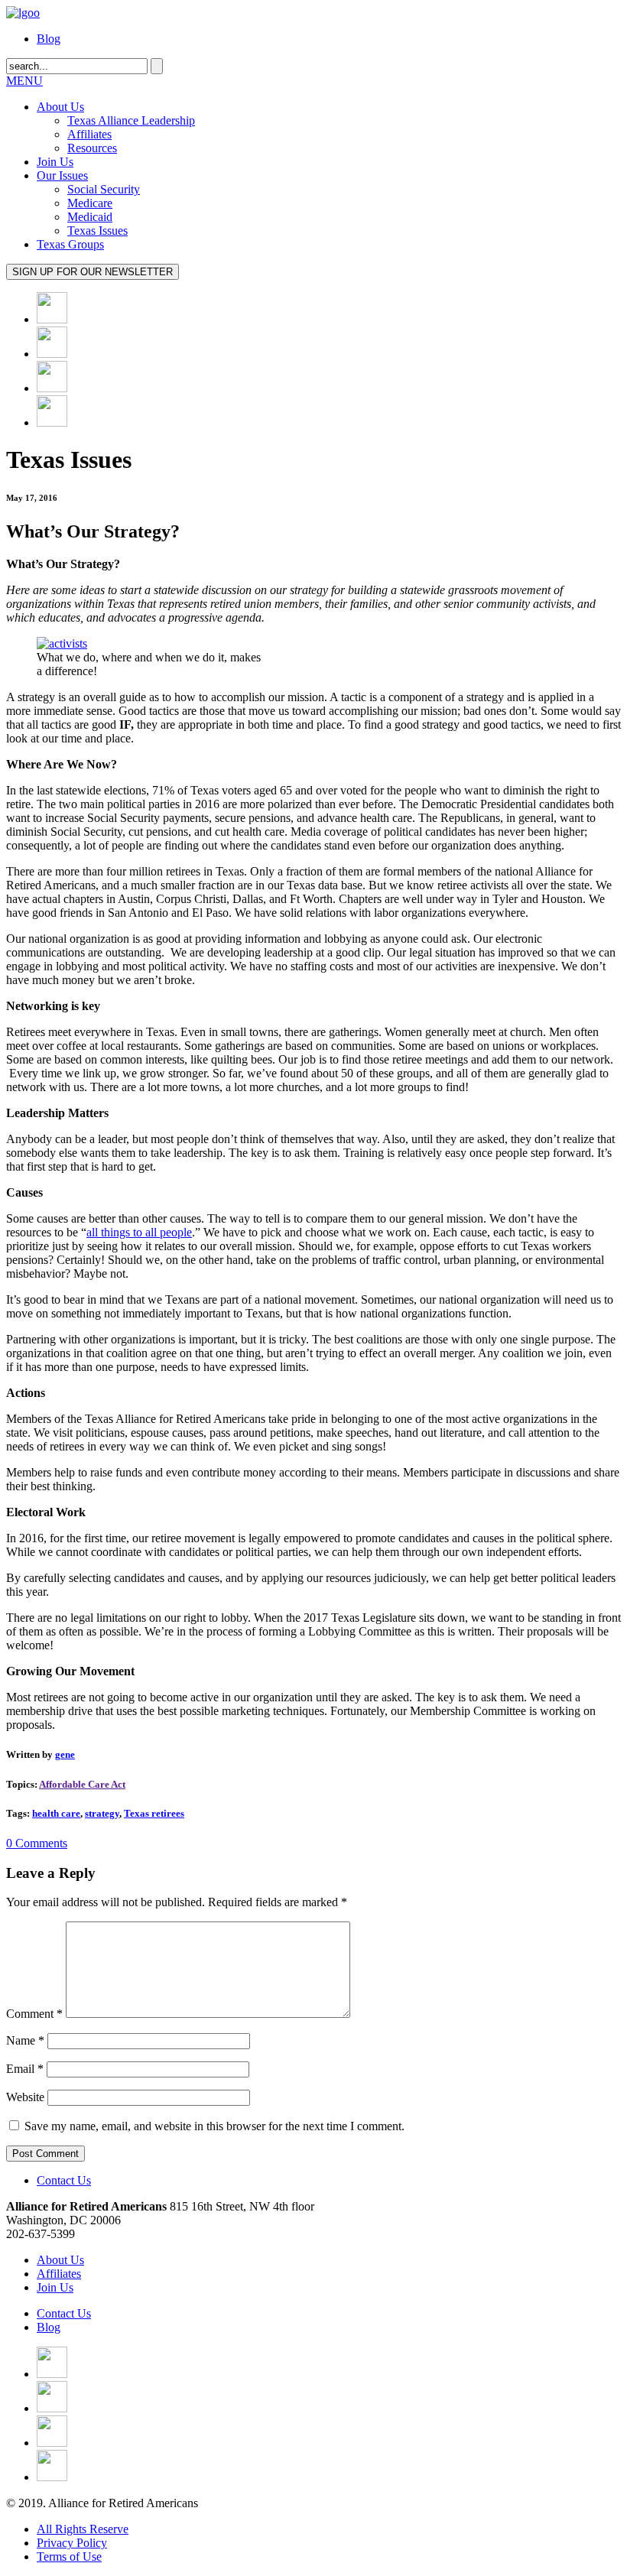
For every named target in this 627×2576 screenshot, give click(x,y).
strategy (102, 1813)
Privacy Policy (72, 2543)
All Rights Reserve (83, 2529)
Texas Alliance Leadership (131, 120)
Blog (49, 39)
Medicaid (90, 217)
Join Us (55, 162)
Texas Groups (70, 244)
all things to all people (139, 1232)
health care (56, 1813)
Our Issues (62, 175)
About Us (60, 107)
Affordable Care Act (82, 1784)
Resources (92, 148)
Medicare (90, 203)
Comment (34, 2014)
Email (25, 2069)
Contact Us (64, 2180)
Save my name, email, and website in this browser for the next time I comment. (214, 2126)
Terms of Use (69, 2557)
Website (25, 2097)
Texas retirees (154, 1813)
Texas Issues (97, 231)
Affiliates (89, 134)
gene (65, 1754)
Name (25, 2040)
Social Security (104, 189)
